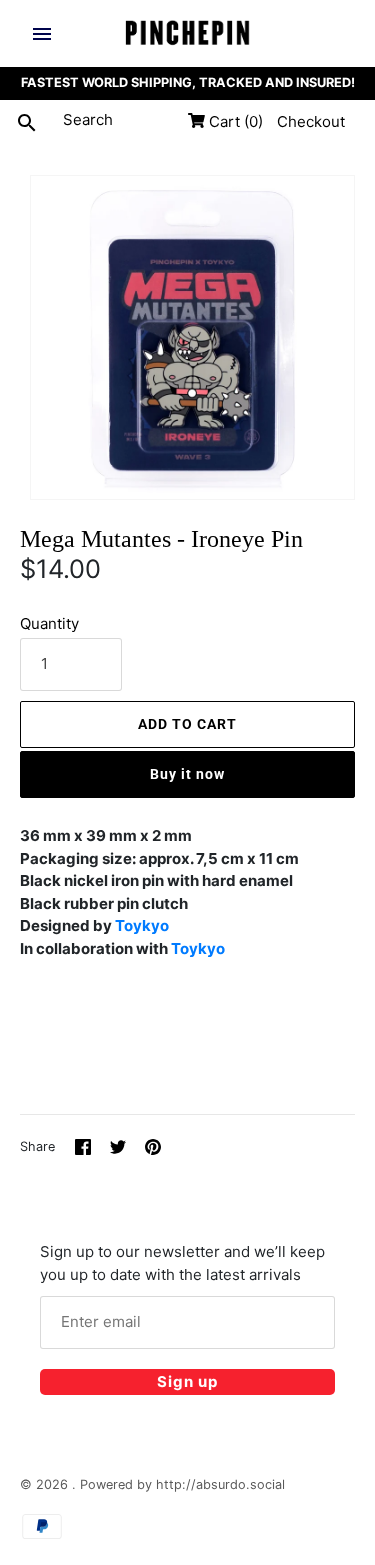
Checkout (311, 121)
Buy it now (187, 774)
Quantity (49, 623)
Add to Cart (187, 724)
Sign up (187, 1381)
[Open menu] (42, 34)
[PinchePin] (187, 33)
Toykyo (142, 925)
